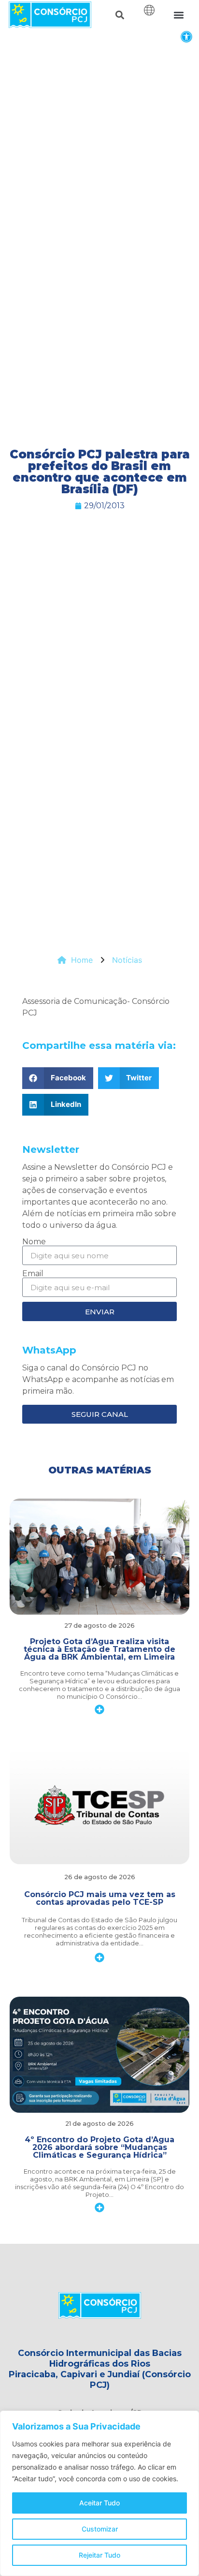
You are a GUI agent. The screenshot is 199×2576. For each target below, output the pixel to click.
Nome (34, 1242)
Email (33, 1274)
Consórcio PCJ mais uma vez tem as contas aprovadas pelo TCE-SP (100, 1898)
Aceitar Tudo (99, 2503)
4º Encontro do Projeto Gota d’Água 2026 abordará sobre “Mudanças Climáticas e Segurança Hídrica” (99, 2147)
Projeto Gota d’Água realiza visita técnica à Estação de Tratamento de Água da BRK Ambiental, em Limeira (99, 1649)
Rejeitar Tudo (99, 2555)
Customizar (100, 2529)
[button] (186, 37)
